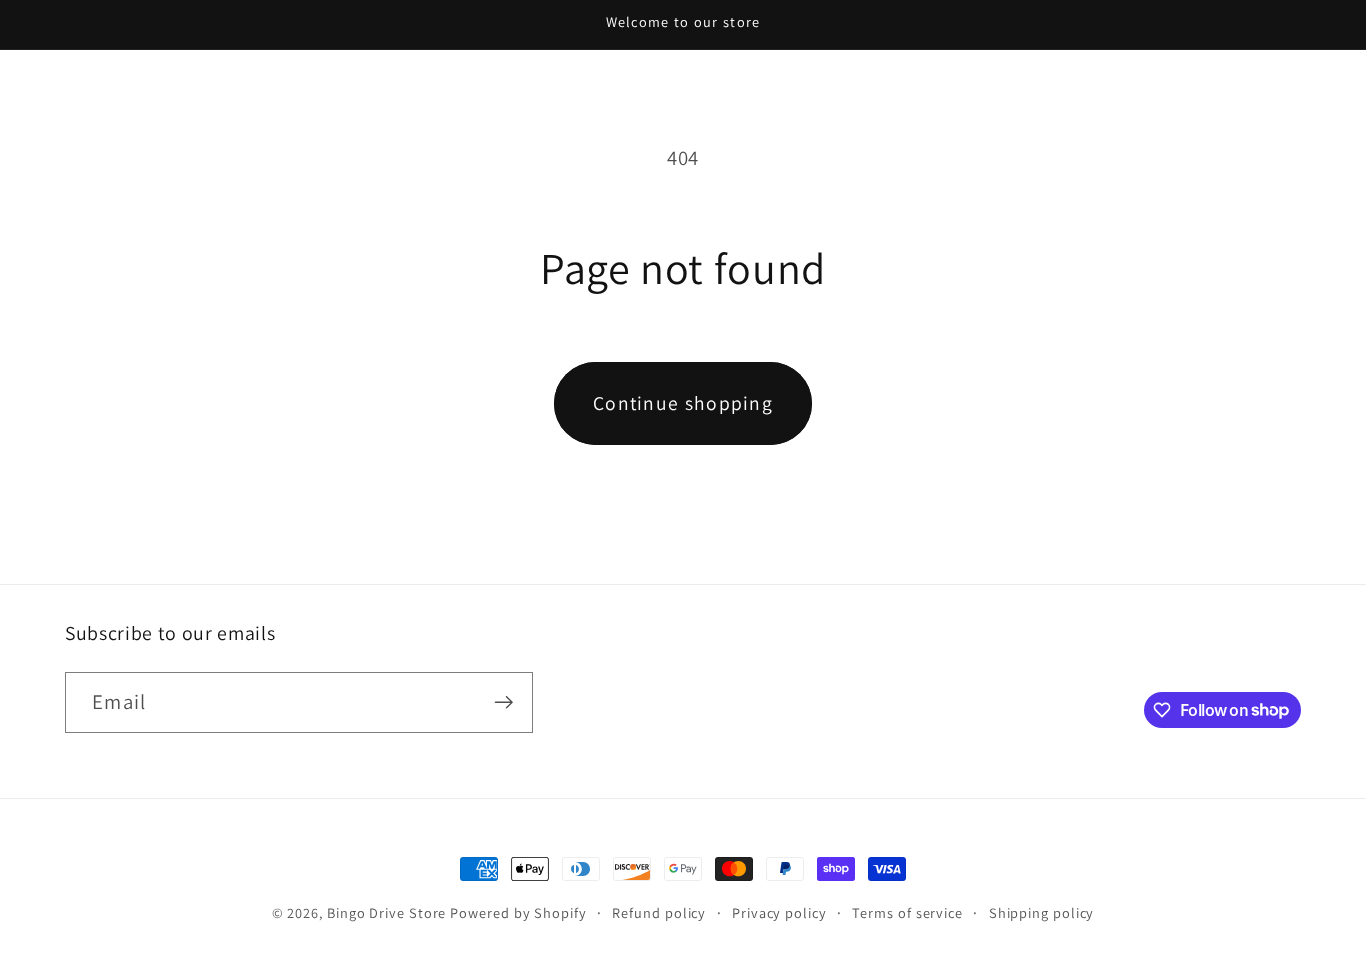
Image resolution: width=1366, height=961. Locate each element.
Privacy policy (779, 912)
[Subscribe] (503, 702)
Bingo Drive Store (386, 912)
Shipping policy (1042, 912)
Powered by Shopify (518, 912)
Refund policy (659, 912)
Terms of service (907, 912)
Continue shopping (683, 403)
